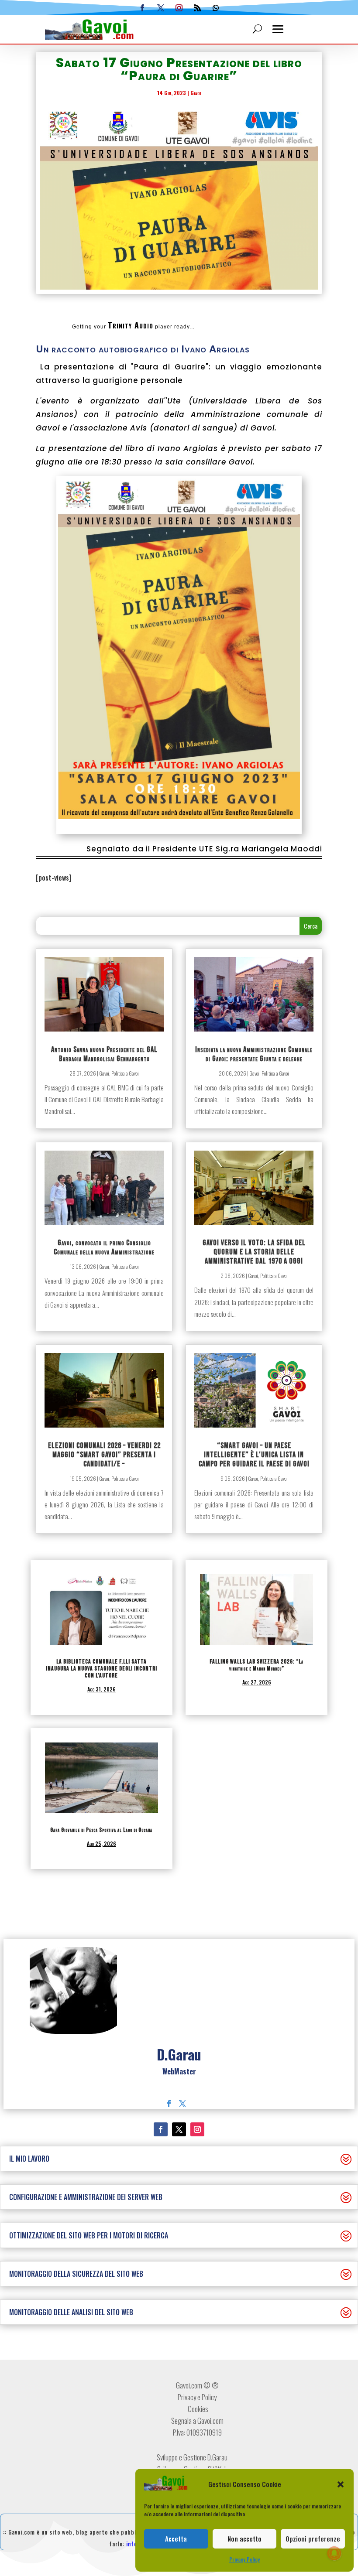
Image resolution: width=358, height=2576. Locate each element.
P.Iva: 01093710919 (197, 2432)
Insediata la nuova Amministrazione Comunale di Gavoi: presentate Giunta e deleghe (254, 1054)
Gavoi (196, 93)
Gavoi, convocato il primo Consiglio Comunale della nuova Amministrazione (104, 1247)
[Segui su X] (161, 8)
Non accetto (244, 2538)
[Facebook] (169, 2104)
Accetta (176, 2538)
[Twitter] (182, 2104)
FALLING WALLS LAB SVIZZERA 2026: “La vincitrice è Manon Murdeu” (256, 1665)
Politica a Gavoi (125, 1073)
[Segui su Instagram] (179, 8)
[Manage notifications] (334, 2553)
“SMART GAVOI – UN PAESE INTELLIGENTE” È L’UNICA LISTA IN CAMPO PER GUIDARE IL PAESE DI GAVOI (254, 1455)
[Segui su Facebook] (142, 8)
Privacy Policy (244, 2559)
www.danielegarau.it (179, 2083)
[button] (341, 2484)
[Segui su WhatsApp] (216, 8)
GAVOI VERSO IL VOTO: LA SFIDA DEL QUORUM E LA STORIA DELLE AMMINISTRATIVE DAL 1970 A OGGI (254, 1252)
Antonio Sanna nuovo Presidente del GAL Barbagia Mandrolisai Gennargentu (104, 1054)
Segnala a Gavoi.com (197, 2421)
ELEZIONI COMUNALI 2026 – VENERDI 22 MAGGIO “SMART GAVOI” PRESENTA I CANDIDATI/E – (104, 1455)
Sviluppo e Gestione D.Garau (192, 2457)
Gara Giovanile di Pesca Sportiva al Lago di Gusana (101, 1830)
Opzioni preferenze (313, 2538)
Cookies (197, 2409)
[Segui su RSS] (197, 8)
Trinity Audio (131, 325)
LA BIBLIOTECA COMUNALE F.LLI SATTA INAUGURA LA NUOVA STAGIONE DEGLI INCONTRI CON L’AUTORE (102, 1669)
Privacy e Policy (197, 2397)
